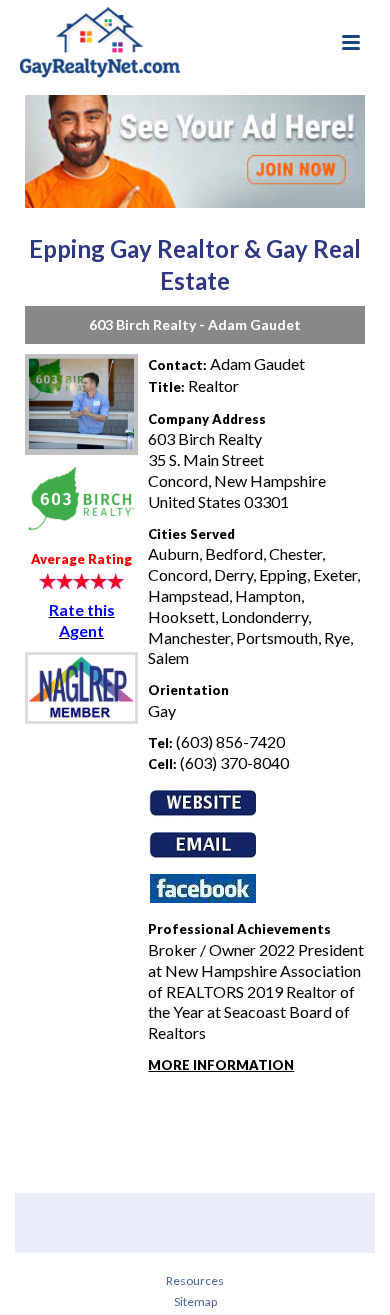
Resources (195, 1280)
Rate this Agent (82, 620)
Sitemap (195, 1301)
